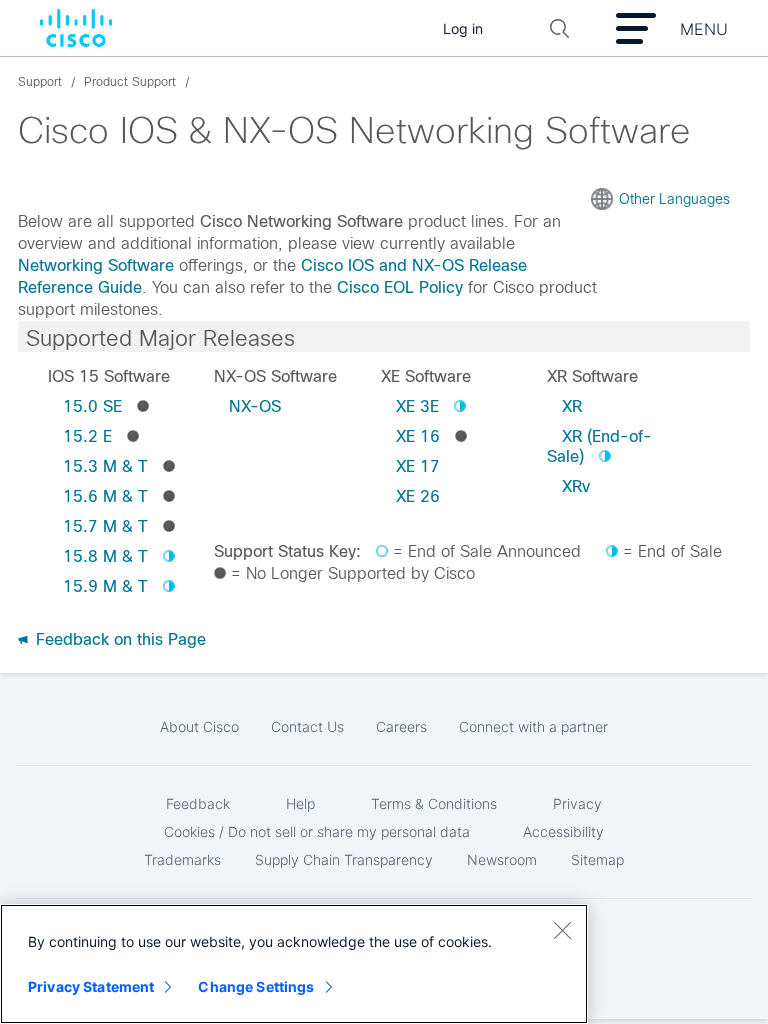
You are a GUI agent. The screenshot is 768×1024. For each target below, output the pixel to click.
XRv (576, 486)
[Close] (562, 930)
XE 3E (417, 406)
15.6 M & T (105, 496)
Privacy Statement (91, 986)
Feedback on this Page (118, 639)
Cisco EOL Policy (400, 287)
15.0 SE (92, 406)
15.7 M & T (105, 526)
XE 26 (418, 496)
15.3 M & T (105, 466)
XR (572, 406)
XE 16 (418, 436)
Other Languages (674, 199)
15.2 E (87, 436)
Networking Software (96, 265)
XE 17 (418, 466)
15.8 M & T (105, 556)
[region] (294, 964)
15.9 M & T (105, 586)
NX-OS (255, 406)
